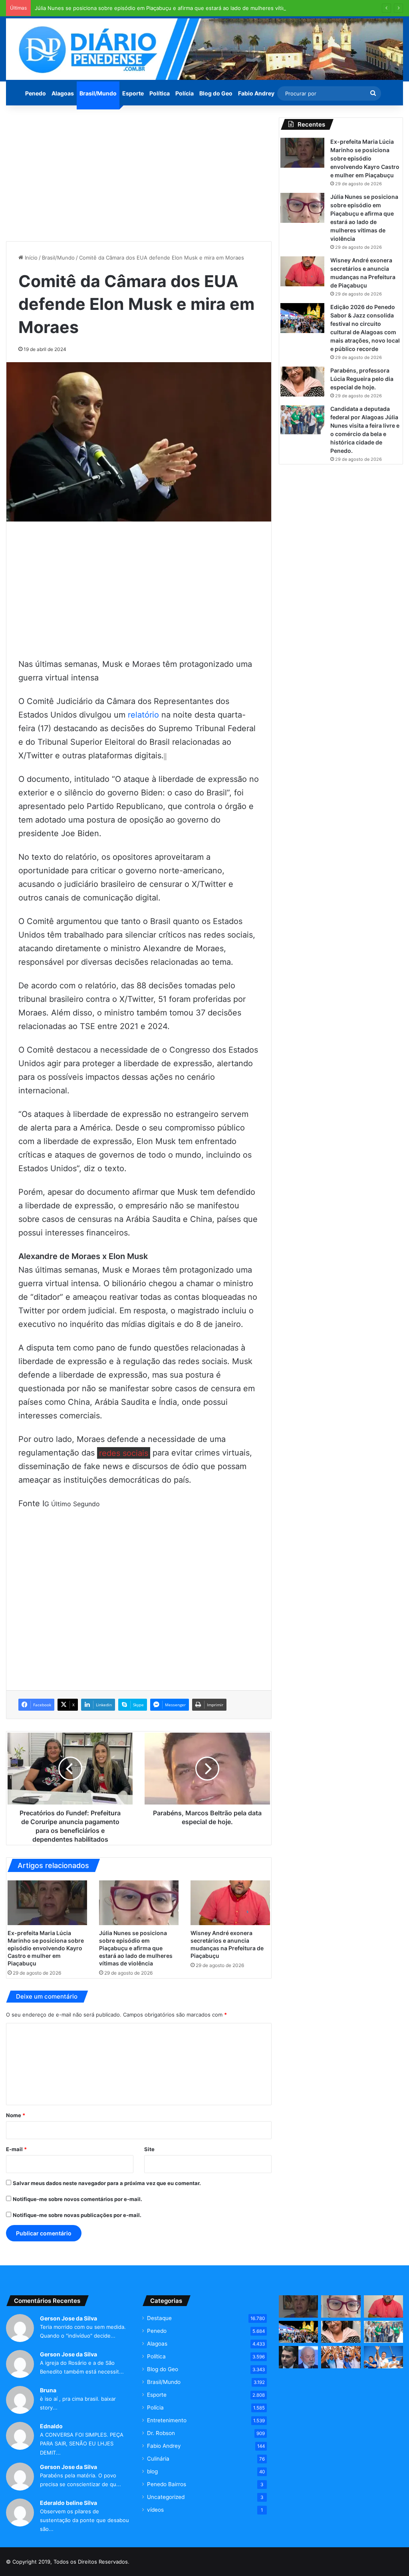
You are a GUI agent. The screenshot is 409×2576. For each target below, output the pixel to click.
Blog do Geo (216, 93)
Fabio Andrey (256, 93)
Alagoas (63, 93)
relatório (143, 715)
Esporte (133, 93)
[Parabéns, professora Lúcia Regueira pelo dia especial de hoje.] (302, 382)
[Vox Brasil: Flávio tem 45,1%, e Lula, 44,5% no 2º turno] (298, 2357)
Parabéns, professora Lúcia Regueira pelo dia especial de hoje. (362, 379)
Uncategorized (166, 2497)
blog (152, 2471)
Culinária (158, 2459)
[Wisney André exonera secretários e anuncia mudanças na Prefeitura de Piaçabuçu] (230, 1903)
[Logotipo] (204, 49)
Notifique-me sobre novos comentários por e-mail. (77, 2199)
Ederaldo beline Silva (68, 2503)
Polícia (185, 93)
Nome (16, 2115)
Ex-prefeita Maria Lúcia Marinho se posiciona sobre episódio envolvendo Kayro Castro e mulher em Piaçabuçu (46, 1948)
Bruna (48, 2390)
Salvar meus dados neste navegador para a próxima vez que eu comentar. (107, 2183)
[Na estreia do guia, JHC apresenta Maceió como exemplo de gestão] (341, 2357)
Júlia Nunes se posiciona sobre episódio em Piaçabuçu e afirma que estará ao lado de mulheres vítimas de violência (179, 8)
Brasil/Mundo (98, 93)
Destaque (159, 2318)
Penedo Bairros (167, 2484)
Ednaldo (51, 2426)
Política (160, 93)
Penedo (36, 93)
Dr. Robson (161, 2433)
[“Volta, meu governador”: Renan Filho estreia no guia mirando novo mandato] (383, 2357)
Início (30, 258)
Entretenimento (167, 2420)
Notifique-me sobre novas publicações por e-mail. (77, 2215)
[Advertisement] (139, 173)
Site (149, 2149)
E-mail (16, 2149)
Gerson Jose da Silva (68, 2318)
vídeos (155, 2510)
